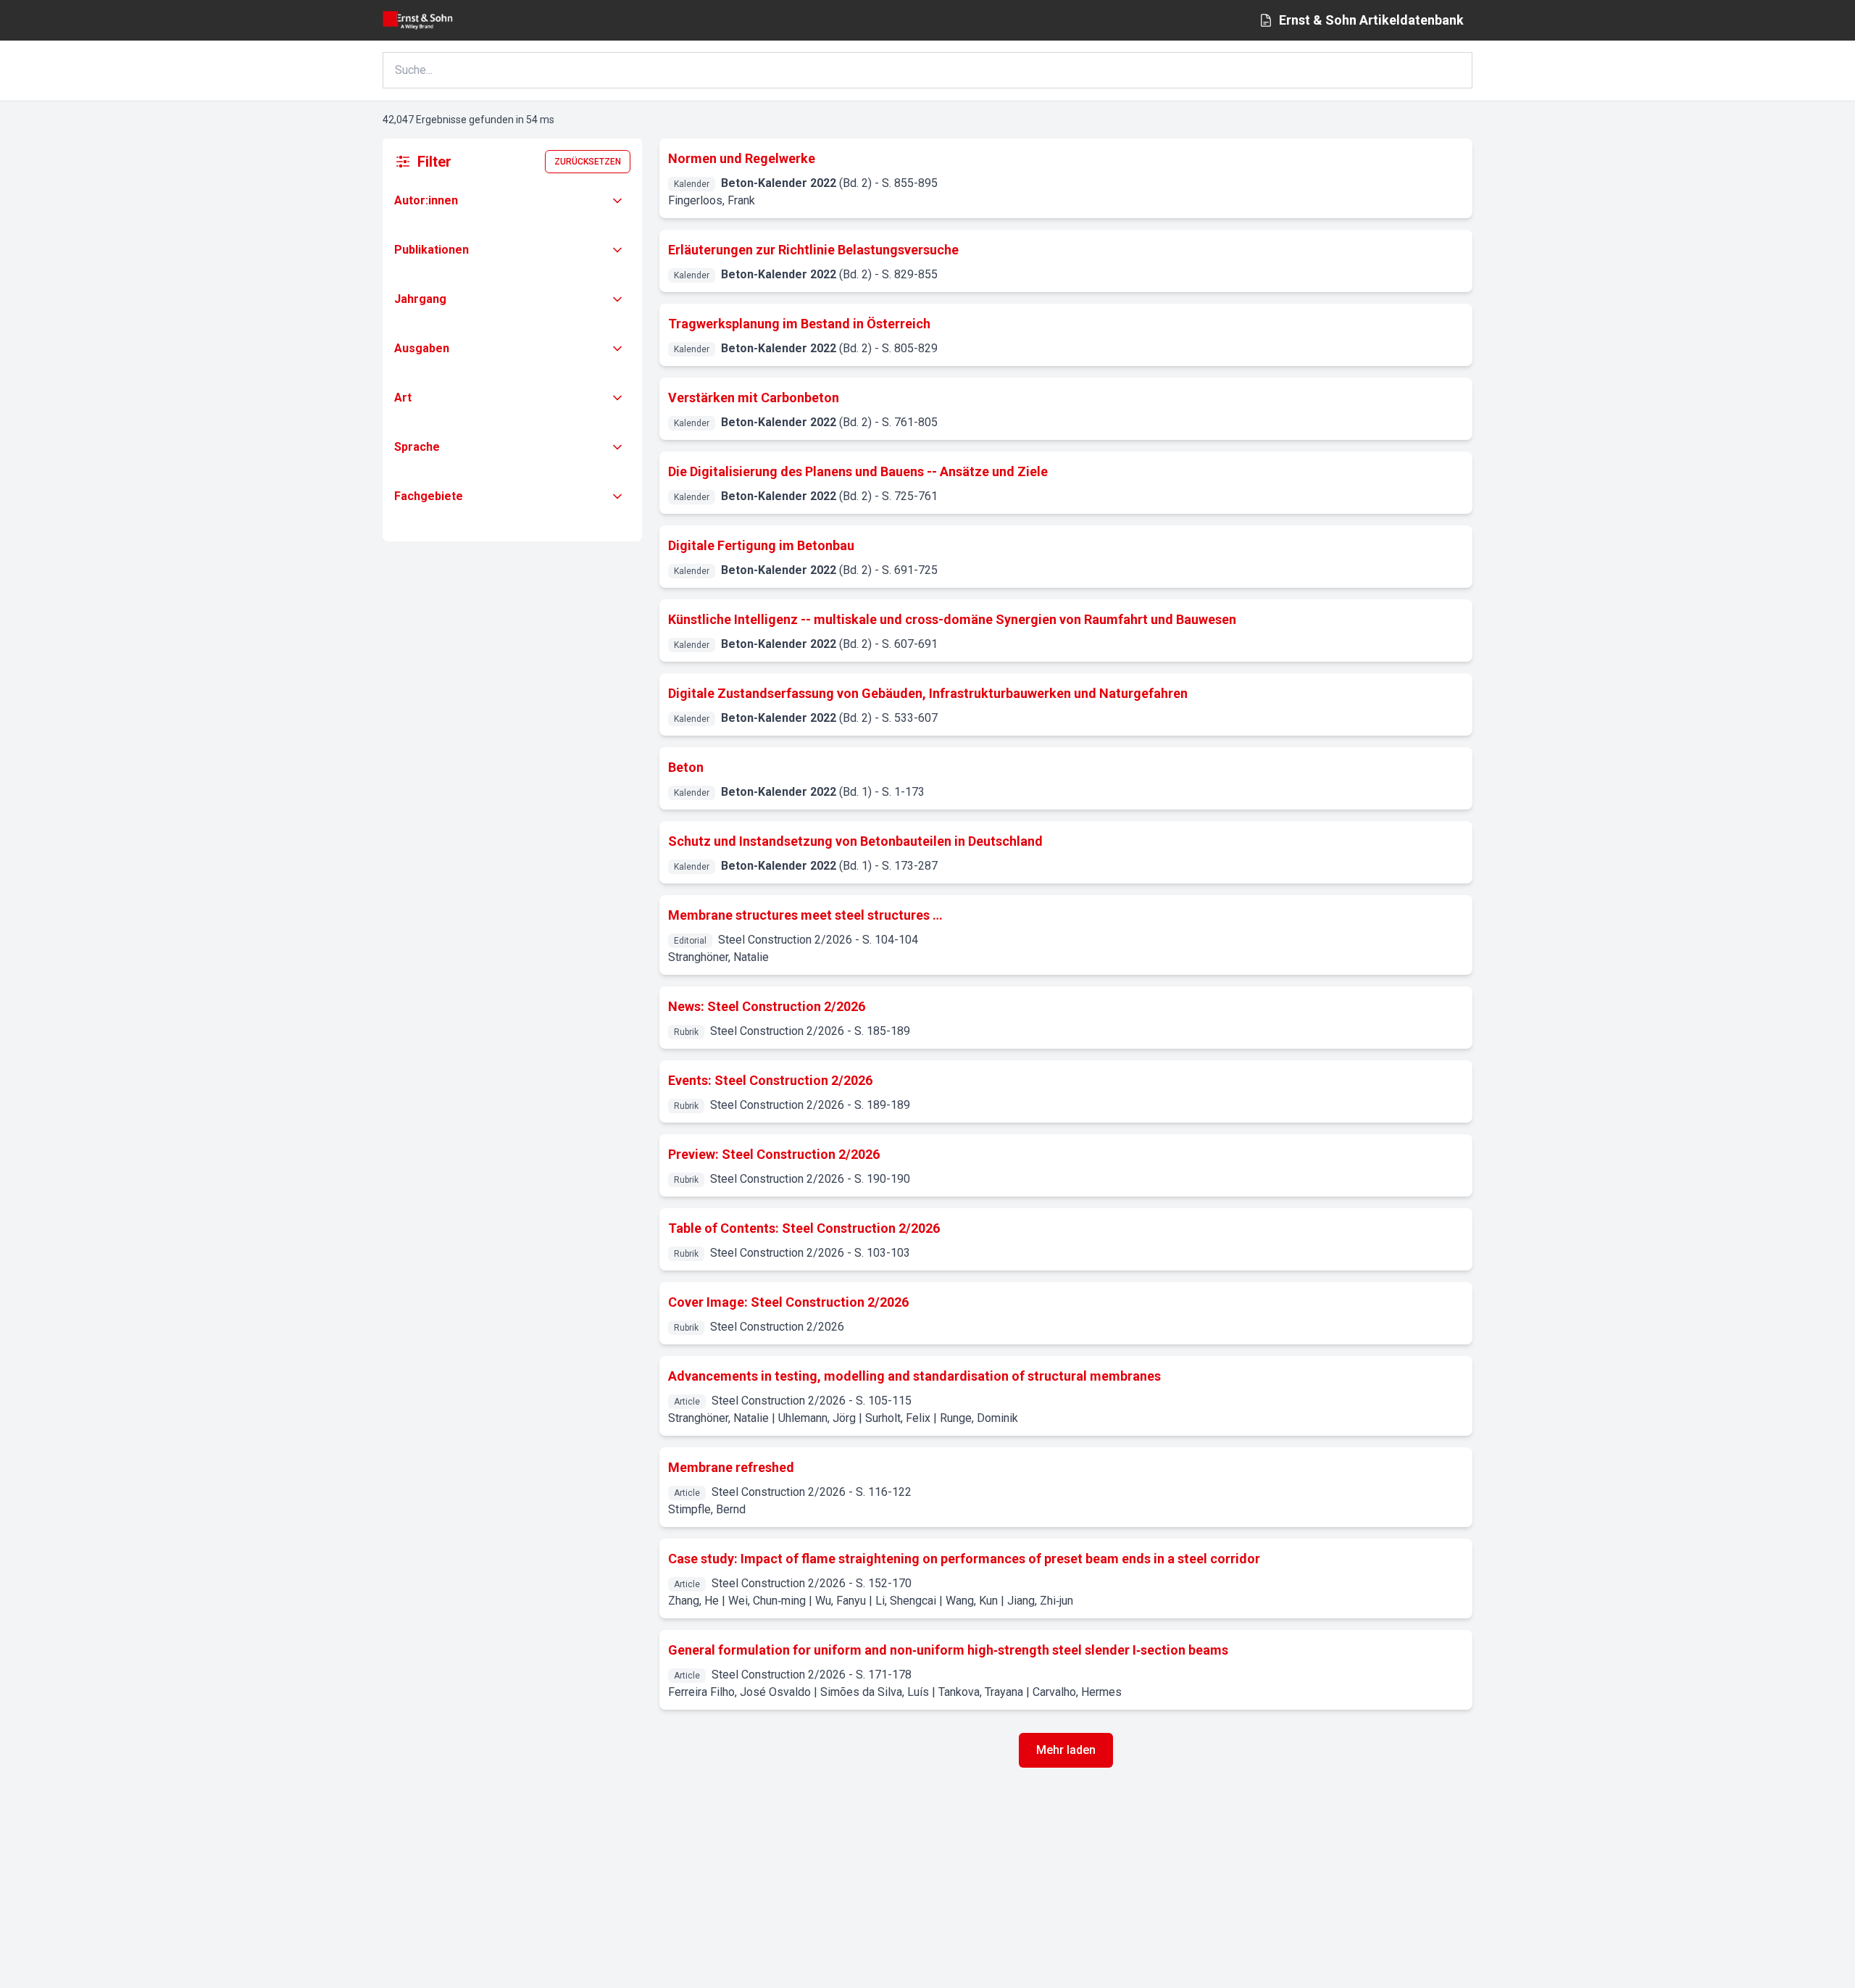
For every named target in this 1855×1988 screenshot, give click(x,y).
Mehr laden (1066, 1750)
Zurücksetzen (588, 162)
